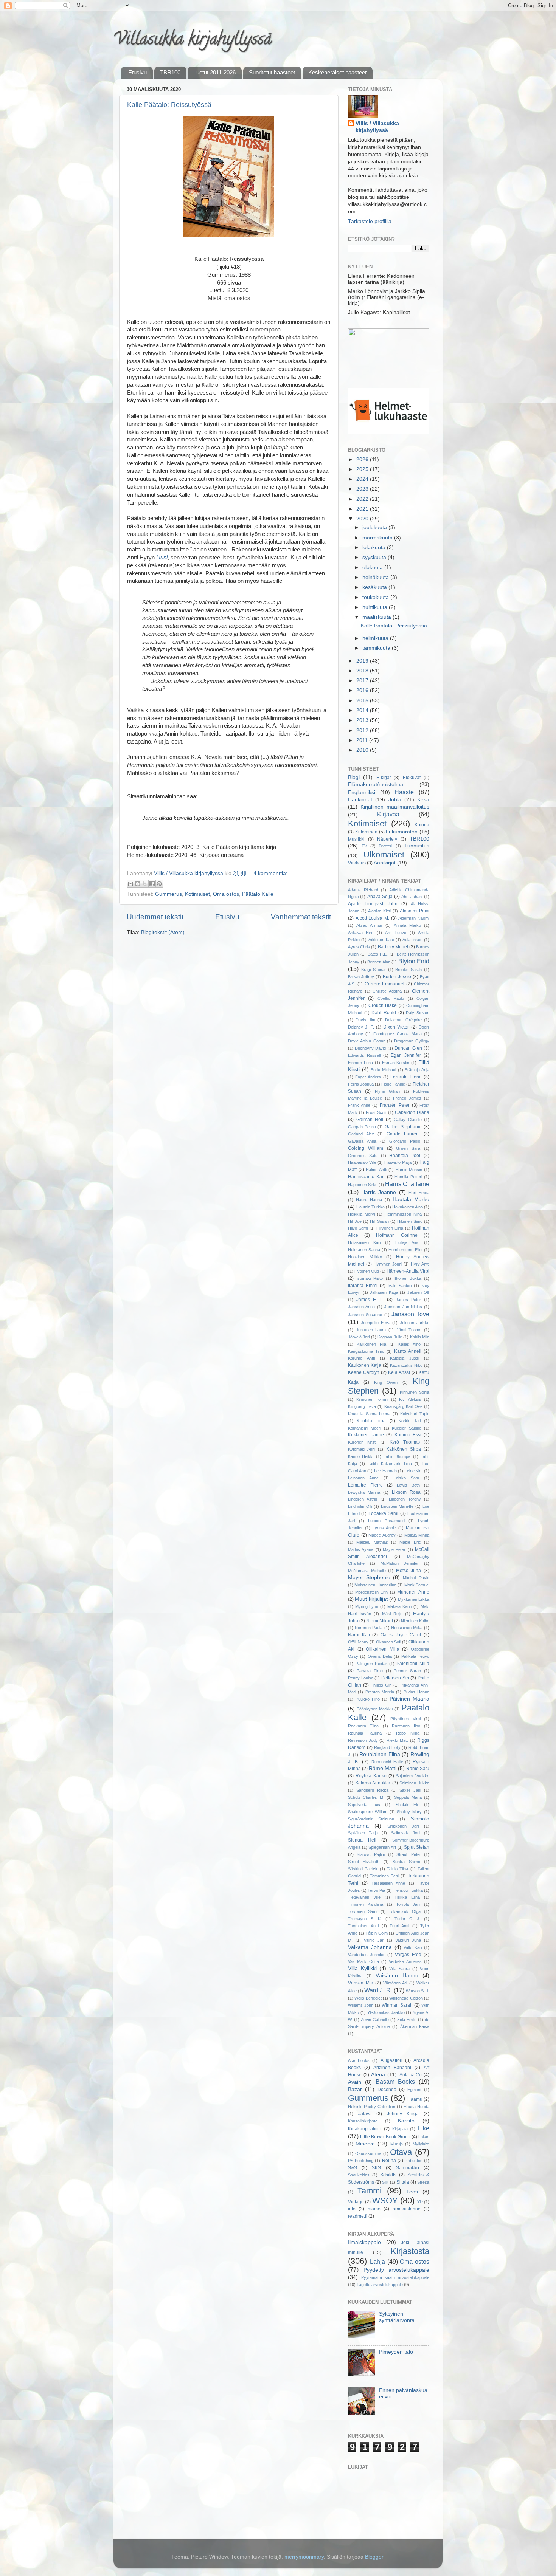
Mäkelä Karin (400, 1606)
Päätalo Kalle (258, 894)
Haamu (415, 2099)
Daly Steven (418, 1013)
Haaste (404, 792)
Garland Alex (361, 1134)
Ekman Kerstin (396, 1063)
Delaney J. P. (361, 1027)
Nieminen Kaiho (415, 1621)
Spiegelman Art (382, 1847)
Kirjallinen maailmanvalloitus (395, 807)
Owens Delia (380, 1656)
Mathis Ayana (361, 1549)
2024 (363, 479)
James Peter (408, 1300)
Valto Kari (413, 1947)
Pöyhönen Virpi (405, 1719)
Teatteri (385, 846)
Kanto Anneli (408, 1351)
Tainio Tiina (398, 1869)
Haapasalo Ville (362, 1162)
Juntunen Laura (371, 1330)
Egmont (414, 2090)
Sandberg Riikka (372, 1790)
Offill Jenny (358, 1642)
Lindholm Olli (360, 1506)
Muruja (397, 2144)
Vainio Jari (374, 1940)
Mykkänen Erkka (414, 1599)
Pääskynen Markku (375, 1709)
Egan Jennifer (406, 1055)
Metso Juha (409, 1571)
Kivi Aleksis (410, 1399)
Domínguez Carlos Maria (398, 1034)
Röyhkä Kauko (371, 1776)
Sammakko (408, 2168)
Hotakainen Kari (364, 1242)
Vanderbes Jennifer (366, 1955)
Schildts (388, 2175)
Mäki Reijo (392, 1614)
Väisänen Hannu (397, 1976)
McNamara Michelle (367, 1571)
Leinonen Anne (363, 1478)
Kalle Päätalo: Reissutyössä (169, 105)
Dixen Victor (396, 1027)
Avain (355, 2082)
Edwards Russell (364, 1055)
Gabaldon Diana (412, 1112)
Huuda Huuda (416, 2107)
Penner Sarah (407, 1671)
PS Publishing (361, 2161)
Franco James (407, 1098)
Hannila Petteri (408, 1177)
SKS (376, 2168)
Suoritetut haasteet (272, 72)
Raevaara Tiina (363, 1726)
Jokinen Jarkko (415, 1323)
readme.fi (358, 2216)
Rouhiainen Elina (380, 1754)
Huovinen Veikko (365, 1257)
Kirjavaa (388, 814)
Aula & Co (411, 2075)
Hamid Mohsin (409, 1170)
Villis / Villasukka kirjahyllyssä (377, 127)
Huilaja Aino (407, 1242)
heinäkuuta (376, 577)
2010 (363, 750)
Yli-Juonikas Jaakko (386, 2012)
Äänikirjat (385, 863)
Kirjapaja (400, 2129)
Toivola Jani (408, 1904)
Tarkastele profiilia (370, 221)
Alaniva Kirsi (380, 911)
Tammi (370, 2191)
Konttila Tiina (371, 1421)
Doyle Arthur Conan (367, 1041)
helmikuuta (376, 638)
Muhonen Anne (413, 1592)
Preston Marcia (380, 1692)
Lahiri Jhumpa (397, 1456)
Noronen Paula (369, 1628)
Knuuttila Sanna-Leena (369, 1414)
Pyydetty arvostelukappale (397, 2270)
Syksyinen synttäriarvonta (397, 2317)
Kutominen (366, 832)
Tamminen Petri (384, 1876)
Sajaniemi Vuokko (413, 1776)
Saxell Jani (410, 1790)
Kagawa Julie (390, 1337)
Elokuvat (412, 778)
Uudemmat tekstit (155, 917)
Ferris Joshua (361, 1084)
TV (364, 846)
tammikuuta (377, 648)
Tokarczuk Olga (405, 1911)
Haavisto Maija (398, 1162)
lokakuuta (375, 548)
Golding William (366, 1148)
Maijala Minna (417, 1535)
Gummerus (169, 894)
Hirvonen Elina (390, 1228)
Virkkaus (357, 863)
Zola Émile (407, 2020)
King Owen (386, 1382)
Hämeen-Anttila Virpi (408, 1271)
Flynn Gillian (387, 1091)
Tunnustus (417, 846)
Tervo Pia (376, 1890)
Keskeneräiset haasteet (337, 72)
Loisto (424, 2137)
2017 (363, 681)
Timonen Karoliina (366, 1904)
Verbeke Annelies (405, 1961)
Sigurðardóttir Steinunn (371, 1819)
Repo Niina (408, 1733)
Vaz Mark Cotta (363, 1961)
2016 (363, 690)
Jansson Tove (410, 1314)
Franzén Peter (395, 1105)
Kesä (423, 800)
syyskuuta (375, 557)
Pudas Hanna (416, 1692)
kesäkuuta (375, 587)
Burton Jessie (397, 977)
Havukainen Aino (408, 1207)
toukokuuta (376, 597)
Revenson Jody (363, 1740)
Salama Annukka (373, 1783)
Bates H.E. (378, 954)
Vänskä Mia (361, 1983)
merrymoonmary (304, 2557)
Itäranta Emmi (363, 1286)
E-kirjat (384, 778)
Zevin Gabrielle (375, 2020)
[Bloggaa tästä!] (138, 884)
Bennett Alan (379, 962)
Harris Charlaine (407, 1184)
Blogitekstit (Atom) (163, 932)
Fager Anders (368, 1077)
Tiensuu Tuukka (408, 1890)
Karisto (406, 2121)
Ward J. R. (378, 1990)
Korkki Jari (410, 1421)
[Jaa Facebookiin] (152, 884)
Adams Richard (363, 890)
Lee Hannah (385, 1471)
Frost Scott (376, 1112)
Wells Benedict (368, 1998)
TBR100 (170, 72)
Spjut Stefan (417, 1847)
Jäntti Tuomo (409, 1330)
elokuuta (373, 568)
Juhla (395, 800)
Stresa (423, 2182)
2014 (363, 710)
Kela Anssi (399, 1372)
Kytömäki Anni (362, 1449)
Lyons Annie (384, 1528)
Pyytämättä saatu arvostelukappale (395, 2277)
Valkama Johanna (370, 1947)
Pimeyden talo (396, 2352)
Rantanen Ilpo (406, 1726)
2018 (363, 671)
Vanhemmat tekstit (301, 917)
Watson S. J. (418, 1991)
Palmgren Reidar (371, 1664)
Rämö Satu (418, 1769)
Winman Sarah (397, 2005)
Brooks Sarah (408, 970)
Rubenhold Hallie (387, 1762)
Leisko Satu (406, 1478)
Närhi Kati (359, 1635)
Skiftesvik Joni (406, 1833)
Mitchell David (416, 1578)
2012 (363, 730)
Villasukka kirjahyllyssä (193, 41)
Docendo (387, 2090)
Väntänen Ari (395, 1983)
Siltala (403, 2182)
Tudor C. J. (407, 1919)
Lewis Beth (408, 1485)
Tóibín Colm (377, 1933)
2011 (363, 740)
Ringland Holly (387, 1747)
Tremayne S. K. (365, 1919)
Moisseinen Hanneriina (375, 1585)
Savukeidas (359, 2175)
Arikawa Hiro (361, 933)
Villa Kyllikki (362, 1968)
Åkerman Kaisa (415, 2026)
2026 (363, 459)
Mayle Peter (394, 1549)
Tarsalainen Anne (388, 1883)
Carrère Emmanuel (385, 984)
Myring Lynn (367, 1606)
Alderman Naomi (414, 918)
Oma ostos (226, 894)
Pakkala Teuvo (415, 1656)
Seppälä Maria (408, 1797)
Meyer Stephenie (369, 1578)
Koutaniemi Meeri (364, 1428)
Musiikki (356, 839)
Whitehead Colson (406, 1998)
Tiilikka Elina (407, 1897)
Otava (401, 2152)
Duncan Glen (408, 1048)
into (352, 2209)
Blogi (354, 777)
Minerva (365, 2144)
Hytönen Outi (367, 1271)
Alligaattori (391, 2060)
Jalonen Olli (419, 1292)
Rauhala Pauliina (365, 1733)
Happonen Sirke (363, 1185)
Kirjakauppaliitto (365, 2129)
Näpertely (387, 839)
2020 (363, 519)
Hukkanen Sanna (364, 1250)
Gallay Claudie (408, 1120)
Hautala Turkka (370, 1207)
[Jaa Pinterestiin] (159, 884)
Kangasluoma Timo (366, 1351)
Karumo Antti (361, 1358)
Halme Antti (376, 1170)
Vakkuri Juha (408, 1940)
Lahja (377, 2262)
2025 (363, 469)
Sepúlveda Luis (364, 1805)
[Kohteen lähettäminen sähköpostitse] (130, 884)
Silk (385, 2182)
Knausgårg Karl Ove (403, 1406)
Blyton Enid (414, 961)
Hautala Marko (411, 1200)
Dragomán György (412, 1041)
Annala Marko (407, 925)
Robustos (414, 2161)
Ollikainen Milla (383, 1649)
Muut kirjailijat (371, 1599)
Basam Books (395, 2082)
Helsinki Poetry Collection (372, 2107)
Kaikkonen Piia (371, 1344)
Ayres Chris (359, 947)
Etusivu (137, 72)
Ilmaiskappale (364, 2242)
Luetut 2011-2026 (214, 72)
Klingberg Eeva (362, 1406)
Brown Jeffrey (361, 977)
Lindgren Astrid (363, 1499)
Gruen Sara (408, 1148)
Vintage (356, 2202)
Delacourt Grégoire (403, 1020)
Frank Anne (359, 1105)
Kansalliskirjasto (363, 2121)
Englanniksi (362, 792)
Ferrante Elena (406, 1077)
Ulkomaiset (384, 854)
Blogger (374, 2557)
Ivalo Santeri (400, 1286)
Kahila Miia (420, 1337)
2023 (363, 489)
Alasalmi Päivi (415, 911)
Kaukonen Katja (365, 1365)
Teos (412, 2192)
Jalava (365, 2114)
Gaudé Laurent (403, 1134)
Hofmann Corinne (397, 1235)
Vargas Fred (408, 1955)
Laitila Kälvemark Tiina (390, 1464)
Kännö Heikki (361, 1456)
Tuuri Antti (399, 1926)
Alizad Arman (369, 925)
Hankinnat (360, 800)
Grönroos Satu (363, 1156)
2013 (363, 720)
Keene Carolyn (364, 1372)
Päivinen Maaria (409, 1699)
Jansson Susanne (365, 1315)
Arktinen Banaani (392, 2068)
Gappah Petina (362, 1127)
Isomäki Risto (370, 1278)
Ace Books (359, 2060)
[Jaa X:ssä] (145, 884)
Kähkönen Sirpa (404, 1449)
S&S (353, 2168)
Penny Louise (361, 1678)
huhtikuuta (376, 607)
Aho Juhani (412, 897)
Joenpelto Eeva (376, 1323)
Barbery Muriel (393, 947)
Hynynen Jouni (388, 1264)
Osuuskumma (368, 2153)
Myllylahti (421, 2144)
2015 (363, 701)
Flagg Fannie (393, 1084)
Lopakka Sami (383, 1513)
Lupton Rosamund (386, 1521)
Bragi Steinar (374, 970)
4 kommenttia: (270, 873)
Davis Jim (365, 1020)
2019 (363, 661)
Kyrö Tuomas (405, 1442)
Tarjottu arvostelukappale (380, 2285)
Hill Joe (355, 1221)
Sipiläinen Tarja (363, 1833)
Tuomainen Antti (363, 1926)
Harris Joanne (379, 1192)
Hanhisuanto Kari (366, 1177)
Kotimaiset (197, 894)
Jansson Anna (361, 1307)
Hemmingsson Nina (403, 1214)
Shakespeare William (368, 1812)
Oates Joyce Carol (401, 1635)
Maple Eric (410, 1542)
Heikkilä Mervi (361, 1214)
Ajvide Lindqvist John (373, 904)
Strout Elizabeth (364, 1862)
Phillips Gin (381, 1685)
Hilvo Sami (358, 1228)
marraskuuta (378, 538)
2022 (363, 499)
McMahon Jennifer (400, 1563)
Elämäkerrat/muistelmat (376, 785)
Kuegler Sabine (406, 1428)
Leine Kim (414, 1471)
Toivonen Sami (363, 1911)
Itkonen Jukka (408, 1278)
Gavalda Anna (362, 1141)
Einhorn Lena (360, 1063)
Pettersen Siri (395, 1678)
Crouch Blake (383, 1005)
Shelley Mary (409, 1812)
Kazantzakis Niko (406, 1365)
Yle (420, 2202)
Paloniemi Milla (413, 1664)
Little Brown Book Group (385, 2137)
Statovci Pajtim (371, 1854)
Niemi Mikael (380, 1621)
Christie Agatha (387, 991)
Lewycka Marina (364, 1492)
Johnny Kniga (403, 2114)
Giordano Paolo (405, 1141)
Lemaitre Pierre (365, 1485)
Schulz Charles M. (366, 1797)
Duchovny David (370, 1048)
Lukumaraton (402, 832)
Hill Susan (379, 1221)
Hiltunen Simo (410, 1221)
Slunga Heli (362, 1840)
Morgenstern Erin (371, 1592)
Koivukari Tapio (415, 1414)
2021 (363, 509)
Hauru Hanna (369, 1200)
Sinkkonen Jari (403, 1826)
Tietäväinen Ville (364, 1897)
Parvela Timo (370, 1671)
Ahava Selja (380, 897)
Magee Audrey (382, 1535)
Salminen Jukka (414, 1783)
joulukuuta (375, 527)
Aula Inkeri (412, 940)
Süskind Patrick (363, 1869)
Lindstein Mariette (397, 1506)
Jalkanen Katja (384, 1292)
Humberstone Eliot (405, 1250)
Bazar (355, 2089)
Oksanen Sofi (388, 1642)
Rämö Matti (383, 1768)
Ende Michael (383, 1070)
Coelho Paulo (391, 998)
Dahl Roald (384, 1013)
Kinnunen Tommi (372, 1399)
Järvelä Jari (359, 1337)
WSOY (385, 2200)
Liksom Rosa (406, 1492)
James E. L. (370, 1300)
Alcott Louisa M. (372, 918)
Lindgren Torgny (405, 1499)
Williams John (361, 2005)
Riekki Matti (398, 1740)
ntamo (374, 2209)
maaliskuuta (377, 617)
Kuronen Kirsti (362, 1442)
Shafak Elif (407, 1805)
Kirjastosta (410, 2251)
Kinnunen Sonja (415, 1392)
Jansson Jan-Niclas (403, 1307)
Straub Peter (409, 1854)
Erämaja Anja (417, 1070)
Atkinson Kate (381, 940)
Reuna (389, 2161)
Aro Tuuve (396, 933)
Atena (378, 2075)
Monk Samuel (417, 1585)
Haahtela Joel (405, 1156)
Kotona (422, 825)
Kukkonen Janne (366, 1435)
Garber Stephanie (403, 1127)
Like (424, 2128)
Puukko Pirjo (368, 1699)
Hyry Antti (420, 1264)
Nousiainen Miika (407, 1628)
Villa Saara (400, 1969)
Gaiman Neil (370, 1120)
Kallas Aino (409, 1344)
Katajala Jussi (405, 1358)
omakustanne (407, 2209)
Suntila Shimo (406, 1862)
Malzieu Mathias (372, 1542)
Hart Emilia (419, 1193)
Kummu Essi (408, 1435)
